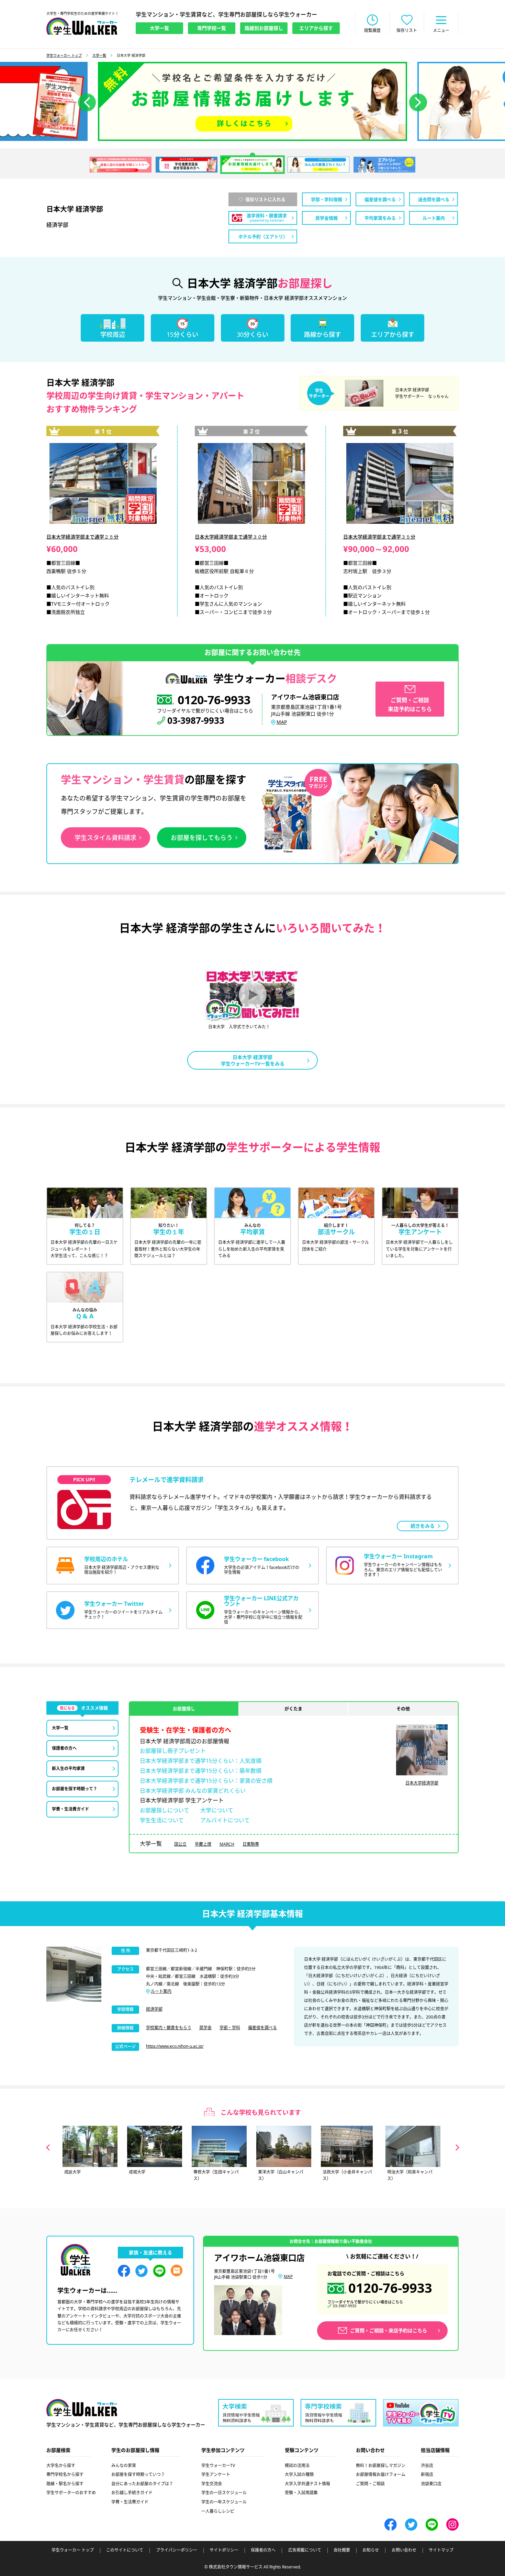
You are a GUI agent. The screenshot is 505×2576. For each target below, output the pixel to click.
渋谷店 (427, 2466)
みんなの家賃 (124, 2466)
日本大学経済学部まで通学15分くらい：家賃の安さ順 (206, 1781)
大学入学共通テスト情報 (307, 2484)
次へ (418, 102)
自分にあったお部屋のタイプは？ (142, 2484)
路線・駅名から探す (65, 2484)
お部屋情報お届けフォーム (381, 2474)
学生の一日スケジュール (224, 2493)
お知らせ (371, 2550)
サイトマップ (441, 2550)
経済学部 (154, 2009)
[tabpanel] (252, 101)
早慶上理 (203, 1844)
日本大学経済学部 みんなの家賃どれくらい (193, 1791)
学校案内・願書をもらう (169, 2028)
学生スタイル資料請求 (105, 838)
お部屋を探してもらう (202, 838)
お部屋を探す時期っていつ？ (138, 2474)
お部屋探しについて (165, 1810)
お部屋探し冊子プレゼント (173, 1751)
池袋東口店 (431, 2484)
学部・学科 (230, 2028)
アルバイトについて (225, 1820)
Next (457, 2147)
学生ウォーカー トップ (64, 55)
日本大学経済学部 (422, 1783)
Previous (48, 2147)
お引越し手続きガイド (132, 2493)
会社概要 (342, 2550)
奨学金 (205, 2028)
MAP (282, 722)
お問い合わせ (404, 2550)
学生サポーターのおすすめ (71, 2493)
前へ (87, 102)
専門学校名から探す (65, 2474)
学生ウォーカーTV (218, 2466)
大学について (217, 1810)
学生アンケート (216, 2474)
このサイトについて (125, 2550)
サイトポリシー (224, 2550)
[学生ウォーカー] (82, 26)
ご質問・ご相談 (370, 2484)
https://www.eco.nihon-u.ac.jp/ (175, 2046)
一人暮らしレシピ (218, 2511)
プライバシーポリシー (177, 2550)
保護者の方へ (263, 2550)
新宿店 (427, 2474)
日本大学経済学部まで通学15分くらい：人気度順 (201, 1761)
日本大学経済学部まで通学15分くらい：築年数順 (201, 1771)
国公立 (180, 1844)
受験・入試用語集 (301, 2493)
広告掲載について (305, 2550)
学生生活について (162, 1820)
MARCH (227, 1844)
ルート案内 (161, 1991)
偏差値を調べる (262, 2028)
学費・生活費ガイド (130, 2502)
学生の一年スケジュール (224, 2502)
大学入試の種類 (299, 2474)
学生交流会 (212, 2484)
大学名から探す (61, 2466)
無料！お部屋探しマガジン (381, 2466)
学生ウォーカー (82, 2408)
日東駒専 (251, 1844)
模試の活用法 (297, 2466)
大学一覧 (99, 55)
